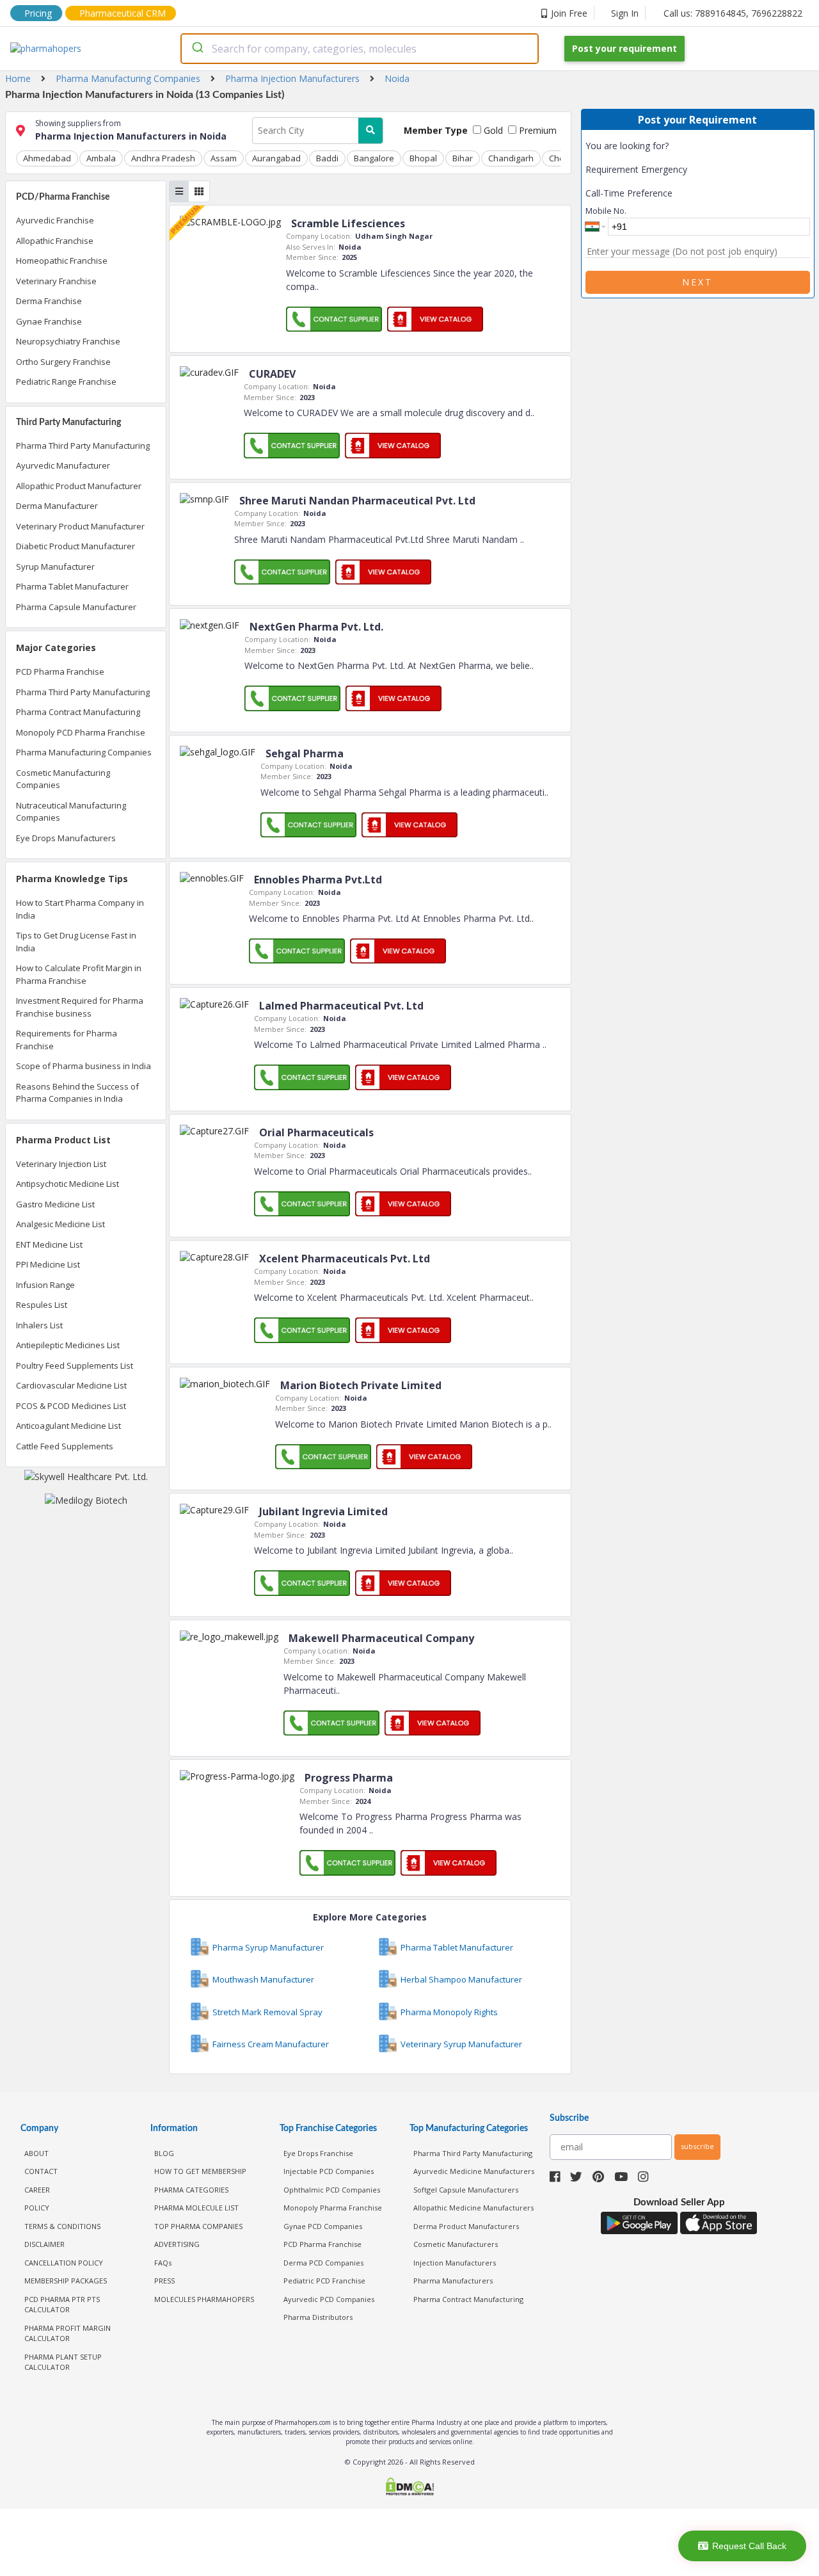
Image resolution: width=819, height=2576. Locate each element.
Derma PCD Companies (323, 2263)
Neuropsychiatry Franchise (68, 341)
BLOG (164, 2153)
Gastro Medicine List (55, 1204)
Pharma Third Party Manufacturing (83, 446)
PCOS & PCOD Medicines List (71, 1406)
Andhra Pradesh (163, 158)
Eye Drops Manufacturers (66, 838)
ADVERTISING (177, 2244)
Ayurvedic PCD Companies (329, 2299)
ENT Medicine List (49, 1244)
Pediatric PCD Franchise (324, 2281)
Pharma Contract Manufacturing (78, 712)
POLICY (37, 2208)
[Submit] (197, 49)
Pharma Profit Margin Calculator (68, 2333)
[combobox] (360, 49)
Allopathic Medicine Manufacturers (473, 2208)
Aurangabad (276, 158)
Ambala (101, 158)
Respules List (42, 1305)
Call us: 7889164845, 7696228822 (733, 13)
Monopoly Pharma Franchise (333, 2208)
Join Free (569, 13)
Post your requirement (624, 48)
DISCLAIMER (44, 2244)
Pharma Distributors (318, 2317)
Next (697, 282)
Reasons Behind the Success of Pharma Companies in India (77, 1093)
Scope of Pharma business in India (83, 1066)
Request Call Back (749, 2546)
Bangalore (374, 158)
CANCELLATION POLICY (64, 2263)
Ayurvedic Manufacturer (63, 465)
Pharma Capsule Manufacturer (76, 607)
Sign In (625, 13)
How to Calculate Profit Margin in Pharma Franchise (79, 974)
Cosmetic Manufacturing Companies (63, 779)
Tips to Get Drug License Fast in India (76, 942)
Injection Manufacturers (455, 2263)
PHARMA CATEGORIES (191, 2190)
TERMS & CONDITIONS (62, 2226)
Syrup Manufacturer (55, 567)
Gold (492, 130)
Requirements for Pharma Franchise (67, 1040)
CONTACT (41, 2171)
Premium (537, 130)
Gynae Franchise (49, 321)
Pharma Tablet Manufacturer (72, 586)
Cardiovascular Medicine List (71, 1385)
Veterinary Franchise (56, 281)
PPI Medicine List (48, 1264)
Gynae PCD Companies (323, 2226)
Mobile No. (606, 211)
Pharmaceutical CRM (123, 13)
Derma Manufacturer (57, 506)
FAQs (163, 2263)
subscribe (697, 2146)
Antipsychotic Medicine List (68, 1184)
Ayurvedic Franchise (55, 220)
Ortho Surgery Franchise (63, 362)
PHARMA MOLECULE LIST (196, 2208)
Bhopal (423, 158)
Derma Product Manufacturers (466, 2226)
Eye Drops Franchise (318, 2153)
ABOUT (36, 2153)
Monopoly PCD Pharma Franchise (81, 732)
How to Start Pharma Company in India (80, 909)
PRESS (164, 2281)
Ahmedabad (47, 158)
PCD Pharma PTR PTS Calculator (62, 2305)
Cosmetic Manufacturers (456, 2244)
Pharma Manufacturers (453, 2281)
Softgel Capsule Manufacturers (466, 2190)
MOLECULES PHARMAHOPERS (204, 2299)
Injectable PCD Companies (329, 2171)
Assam (224, 158)
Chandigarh (511, 158)
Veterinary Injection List (61, 1164)
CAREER (37, 2190)
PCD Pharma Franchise (60, 672)
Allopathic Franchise (55, 241)
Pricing (38, 13)
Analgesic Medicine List (60, 1224)
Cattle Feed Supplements (65, 1446)
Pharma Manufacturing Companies (84, 752)
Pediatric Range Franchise (66, 382)
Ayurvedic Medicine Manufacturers (474, 2171)
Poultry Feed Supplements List (75, 1365)
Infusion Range (45, 1285)
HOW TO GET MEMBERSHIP (200, 2171)
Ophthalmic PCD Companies (332, 2190)
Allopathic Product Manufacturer (79, 486)
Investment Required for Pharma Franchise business (80, 1007)
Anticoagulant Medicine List (68, 1426)
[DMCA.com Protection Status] (409, 2488)
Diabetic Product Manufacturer (76, 546)
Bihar (463, 158)
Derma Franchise (49, 301)
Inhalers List (39, 1325)
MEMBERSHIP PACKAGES (66, 2281)
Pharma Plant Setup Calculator (63, 2362)
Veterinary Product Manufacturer (80, 526)
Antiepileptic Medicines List (68, 1345)
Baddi (327, 158)
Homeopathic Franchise (62, 261)
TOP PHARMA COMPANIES (198, 2226)
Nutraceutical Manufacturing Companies (71, 812)
